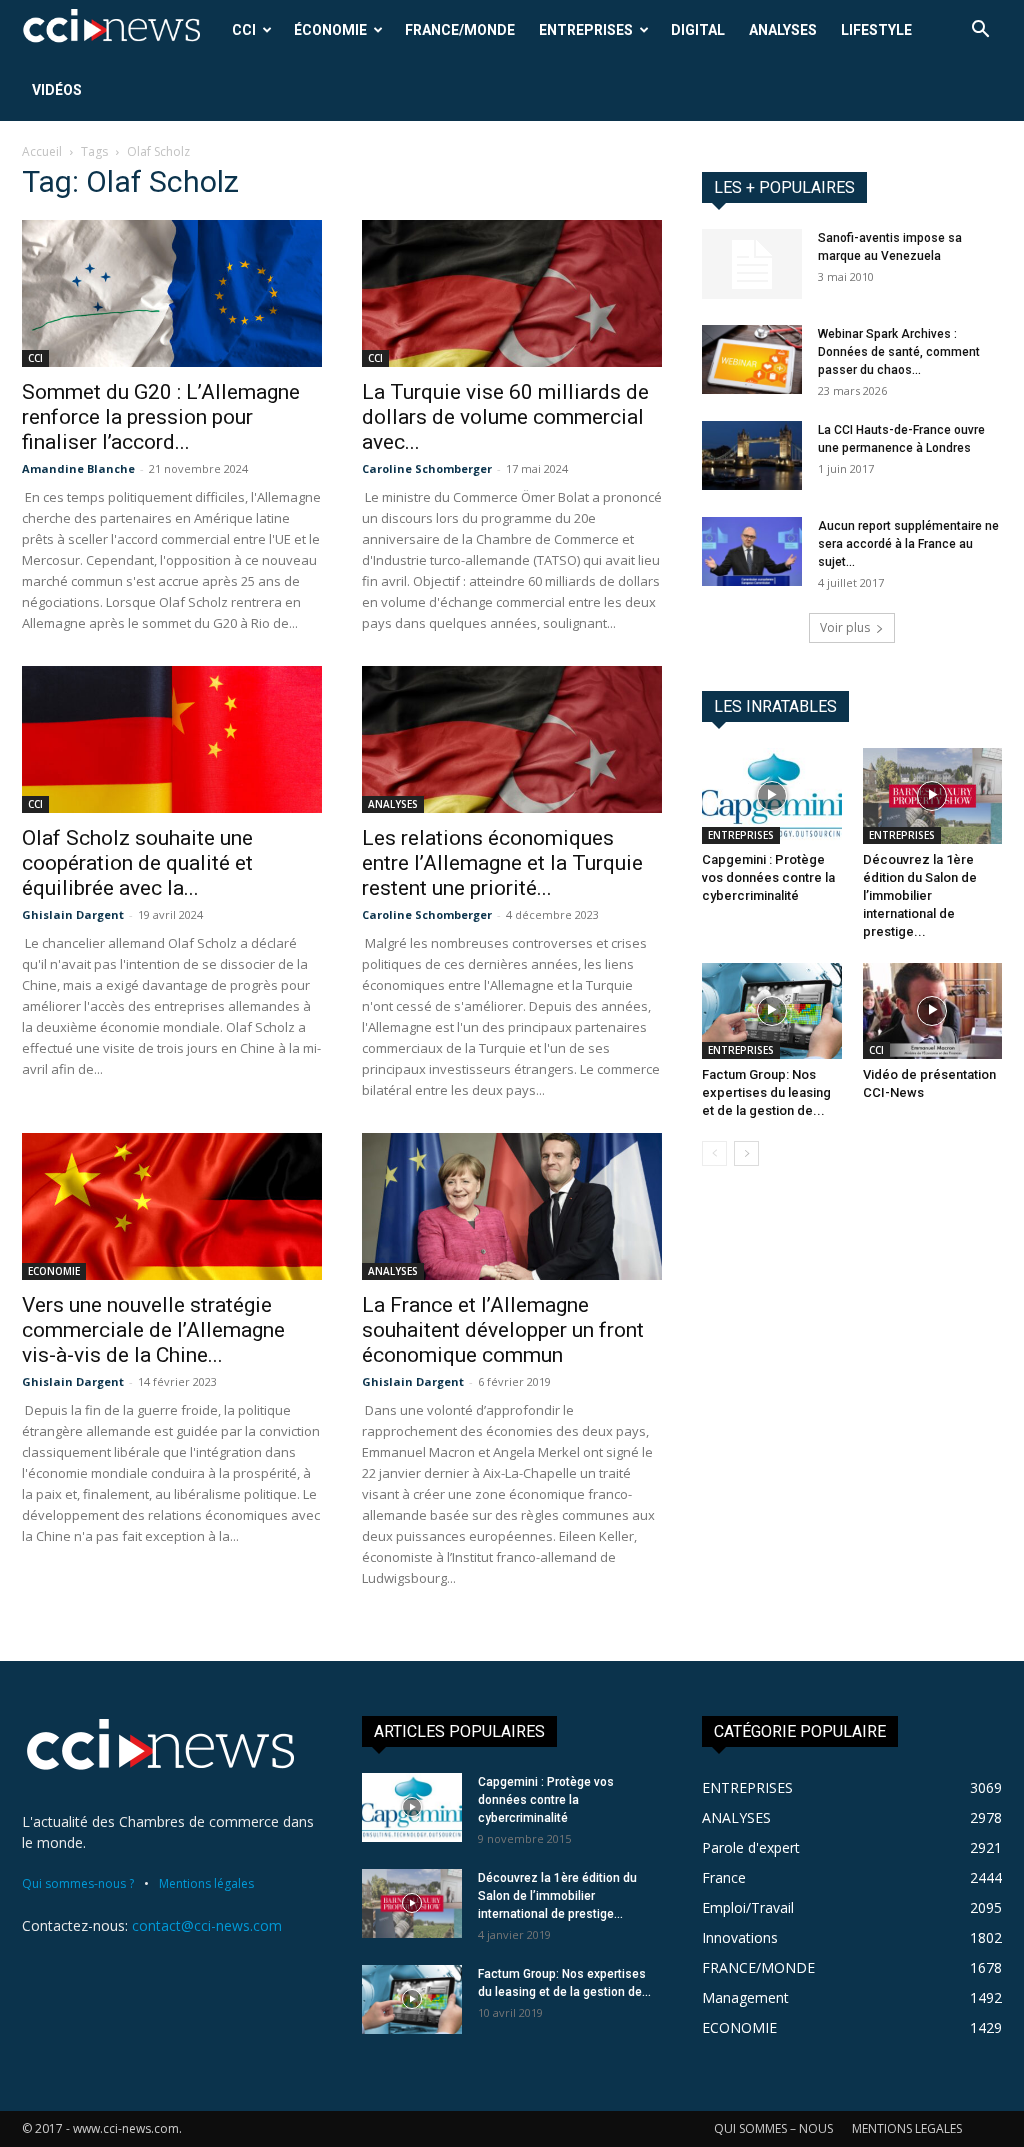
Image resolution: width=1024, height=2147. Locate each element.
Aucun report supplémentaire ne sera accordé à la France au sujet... (908, 544)
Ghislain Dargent (73, 914)
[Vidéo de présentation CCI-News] (933, 1011)
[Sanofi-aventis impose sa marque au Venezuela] (752, 264)
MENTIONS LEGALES (907, 2128)
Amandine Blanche (78, 468)
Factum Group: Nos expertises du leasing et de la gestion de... (766, 1092)
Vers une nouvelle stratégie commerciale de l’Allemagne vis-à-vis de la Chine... (153, 1330)
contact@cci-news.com (207, 1925)
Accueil (42, 151)
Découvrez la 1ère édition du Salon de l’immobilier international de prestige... (920, 895)
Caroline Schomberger (427, 468)
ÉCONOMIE (330, 30)
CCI (244, 30)
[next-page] (746, 1153)
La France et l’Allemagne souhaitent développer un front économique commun (503, 1330)
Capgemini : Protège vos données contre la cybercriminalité (768, 877)
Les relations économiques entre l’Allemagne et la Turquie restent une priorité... (502, 863)
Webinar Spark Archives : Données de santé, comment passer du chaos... (899, 352)
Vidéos (57, 90)
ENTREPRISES (586, 30)
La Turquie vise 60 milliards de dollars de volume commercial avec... (505, 417)
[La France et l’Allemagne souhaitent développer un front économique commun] (512, 1206)
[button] (980, 31)
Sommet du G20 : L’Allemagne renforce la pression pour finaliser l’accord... (161, 417)
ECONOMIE (54, 1271)
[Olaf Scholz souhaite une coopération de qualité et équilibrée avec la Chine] (172, 739)
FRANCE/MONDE (460, 30)
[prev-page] (714, 1153)
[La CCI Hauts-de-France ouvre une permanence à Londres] (752, 455)
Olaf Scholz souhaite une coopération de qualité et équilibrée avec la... (137, 863)
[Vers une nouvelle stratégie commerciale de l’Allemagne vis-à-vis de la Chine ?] (172, 1206)
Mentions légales (206, 1883)
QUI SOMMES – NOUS (773, 2128)
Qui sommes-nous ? (78, 1883)
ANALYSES (783, 30)
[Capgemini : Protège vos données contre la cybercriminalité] (772, 796)
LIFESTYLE (876, 30)
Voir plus (845, 627)
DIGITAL (698, 30)
